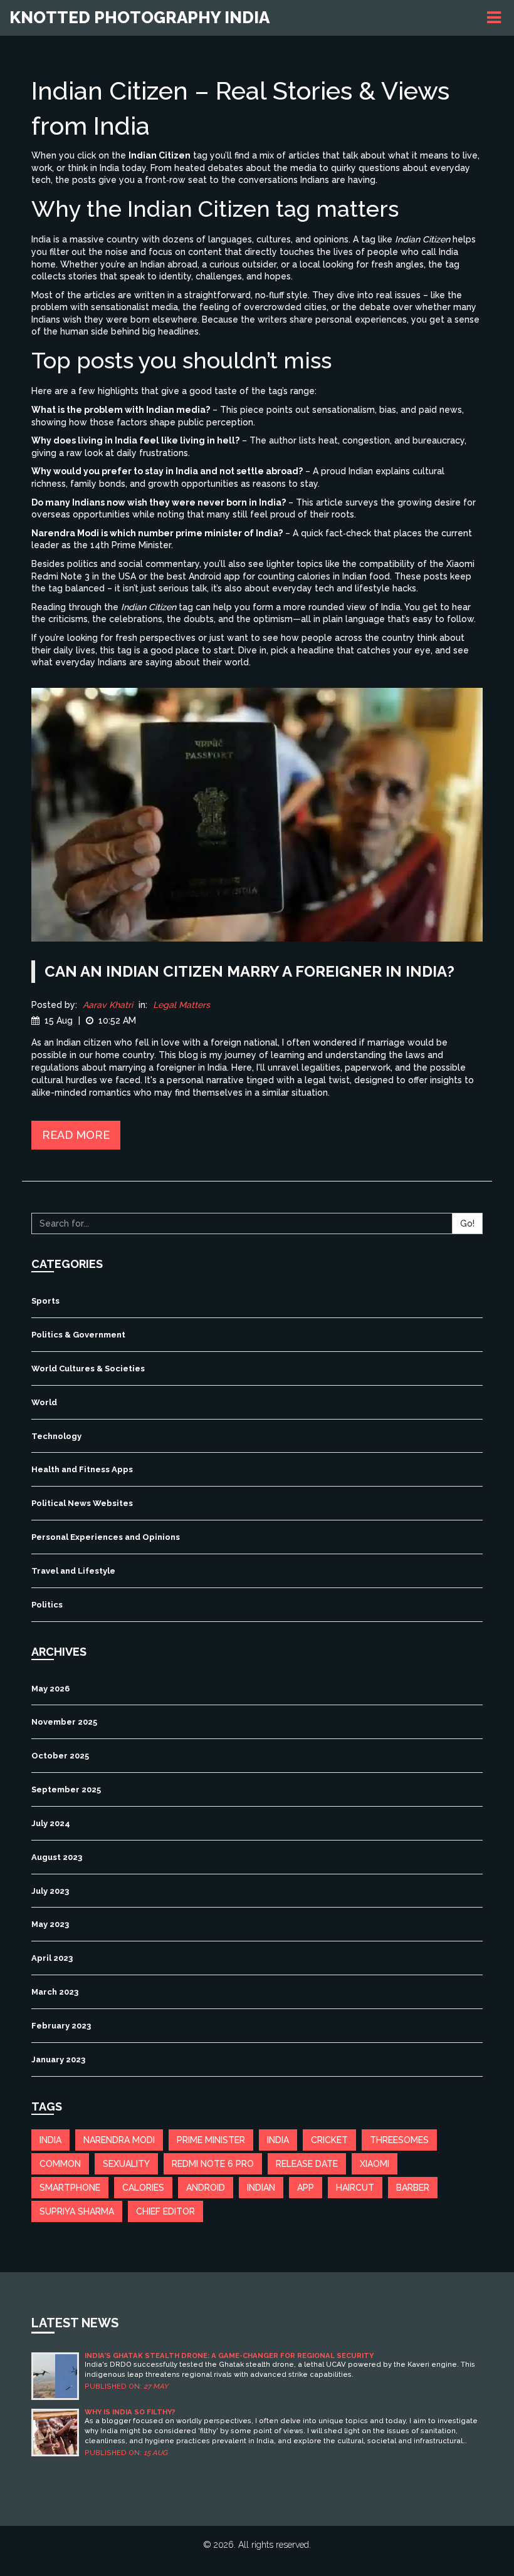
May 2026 (50, 1689)
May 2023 (50, 1924)
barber (413, 2188)
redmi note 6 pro (213, 2164)
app (306, 2188)
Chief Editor (165, 2211)
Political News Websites (82, 1503)
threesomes (399, 2140)
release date (307, 2164)
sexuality (126, 2164)
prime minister (211, 2140)
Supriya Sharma (77, 2211)
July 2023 (50, 1891)
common (60, 2164)
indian (261, 2188)
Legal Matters (181, 1005)
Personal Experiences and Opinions (106, 1537)
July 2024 (51, 1823)
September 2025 (66, 1789)
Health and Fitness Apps (82, 1469)
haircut (355, 2188)
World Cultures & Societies (88, 1368)
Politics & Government (78, 1335)
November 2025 (64, 1722)
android (206, 2188)
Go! (467, 1223)
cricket (329, 2140)
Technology (56, 1436)
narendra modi (119, 2140)
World (44, 1402)
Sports (45, 1301)
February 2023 (61, 2026)
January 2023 (58, 2059)
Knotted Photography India (139, 18)
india (50, 2140)
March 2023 (55, 1992)
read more (76, 1135)
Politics (47, 1605)
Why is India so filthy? (130, 2412)
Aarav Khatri (108, 1005)
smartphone (70, 2188)
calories (143, 2188)
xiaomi (375, 2164)
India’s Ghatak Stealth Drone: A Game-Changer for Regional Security (229, 2356)
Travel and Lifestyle (73, 1571)
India (278, 2140)
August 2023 (57, 1857)
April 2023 (52, 1958)
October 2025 (60, 1756)
